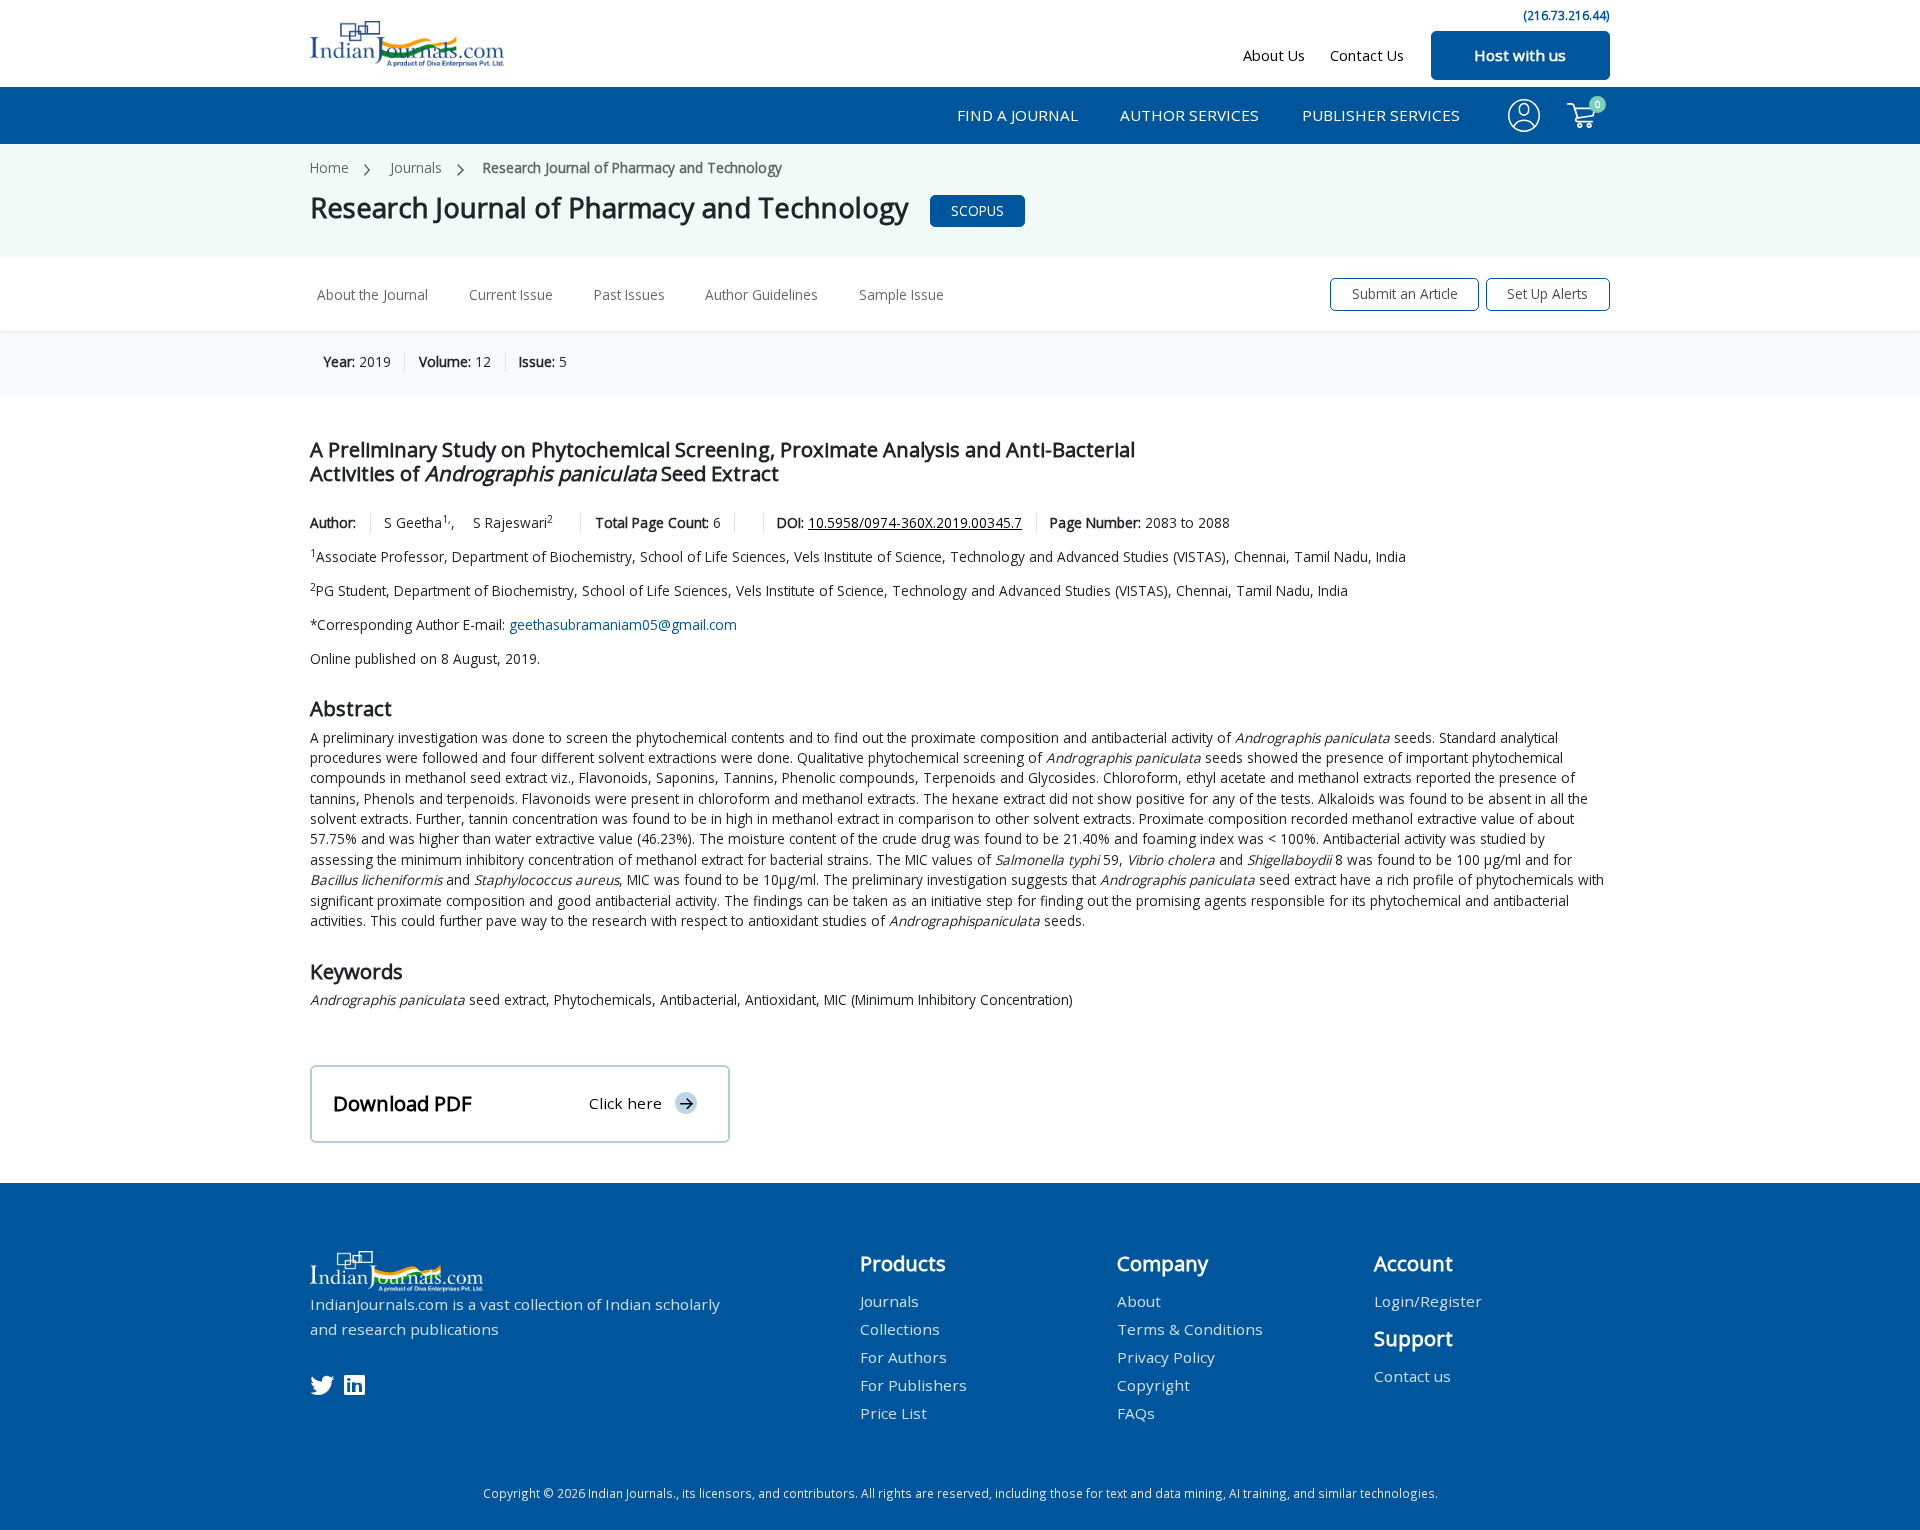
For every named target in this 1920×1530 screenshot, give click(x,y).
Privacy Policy (1166, 1356)
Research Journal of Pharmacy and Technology (632, 167)
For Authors (903, 1356)
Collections (900, 1328)
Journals (416, 167)
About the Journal (372, 294)
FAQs (1136, 1412)
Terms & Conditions (1190, 1328)
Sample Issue (901, 294)
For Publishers (913, 1384)
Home (329, 167)
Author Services (1189, 115)
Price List (893, 1412)
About (1139, 1300)
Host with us (1520, 55)
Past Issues (629, 294)
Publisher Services (1381, 115)
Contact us (1412, 1375)
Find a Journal (1017, 115)
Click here (625, 1103)
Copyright (1153, 1384)
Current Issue (511, 294)
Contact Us (1367, 55)
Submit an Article (1405, 293)
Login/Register (1428, 1300)
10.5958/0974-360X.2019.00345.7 (915, 522)
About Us (1274, 55)
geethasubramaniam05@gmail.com (623, 624)
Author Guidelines (761, 294)
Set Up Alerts (1547, 293)
